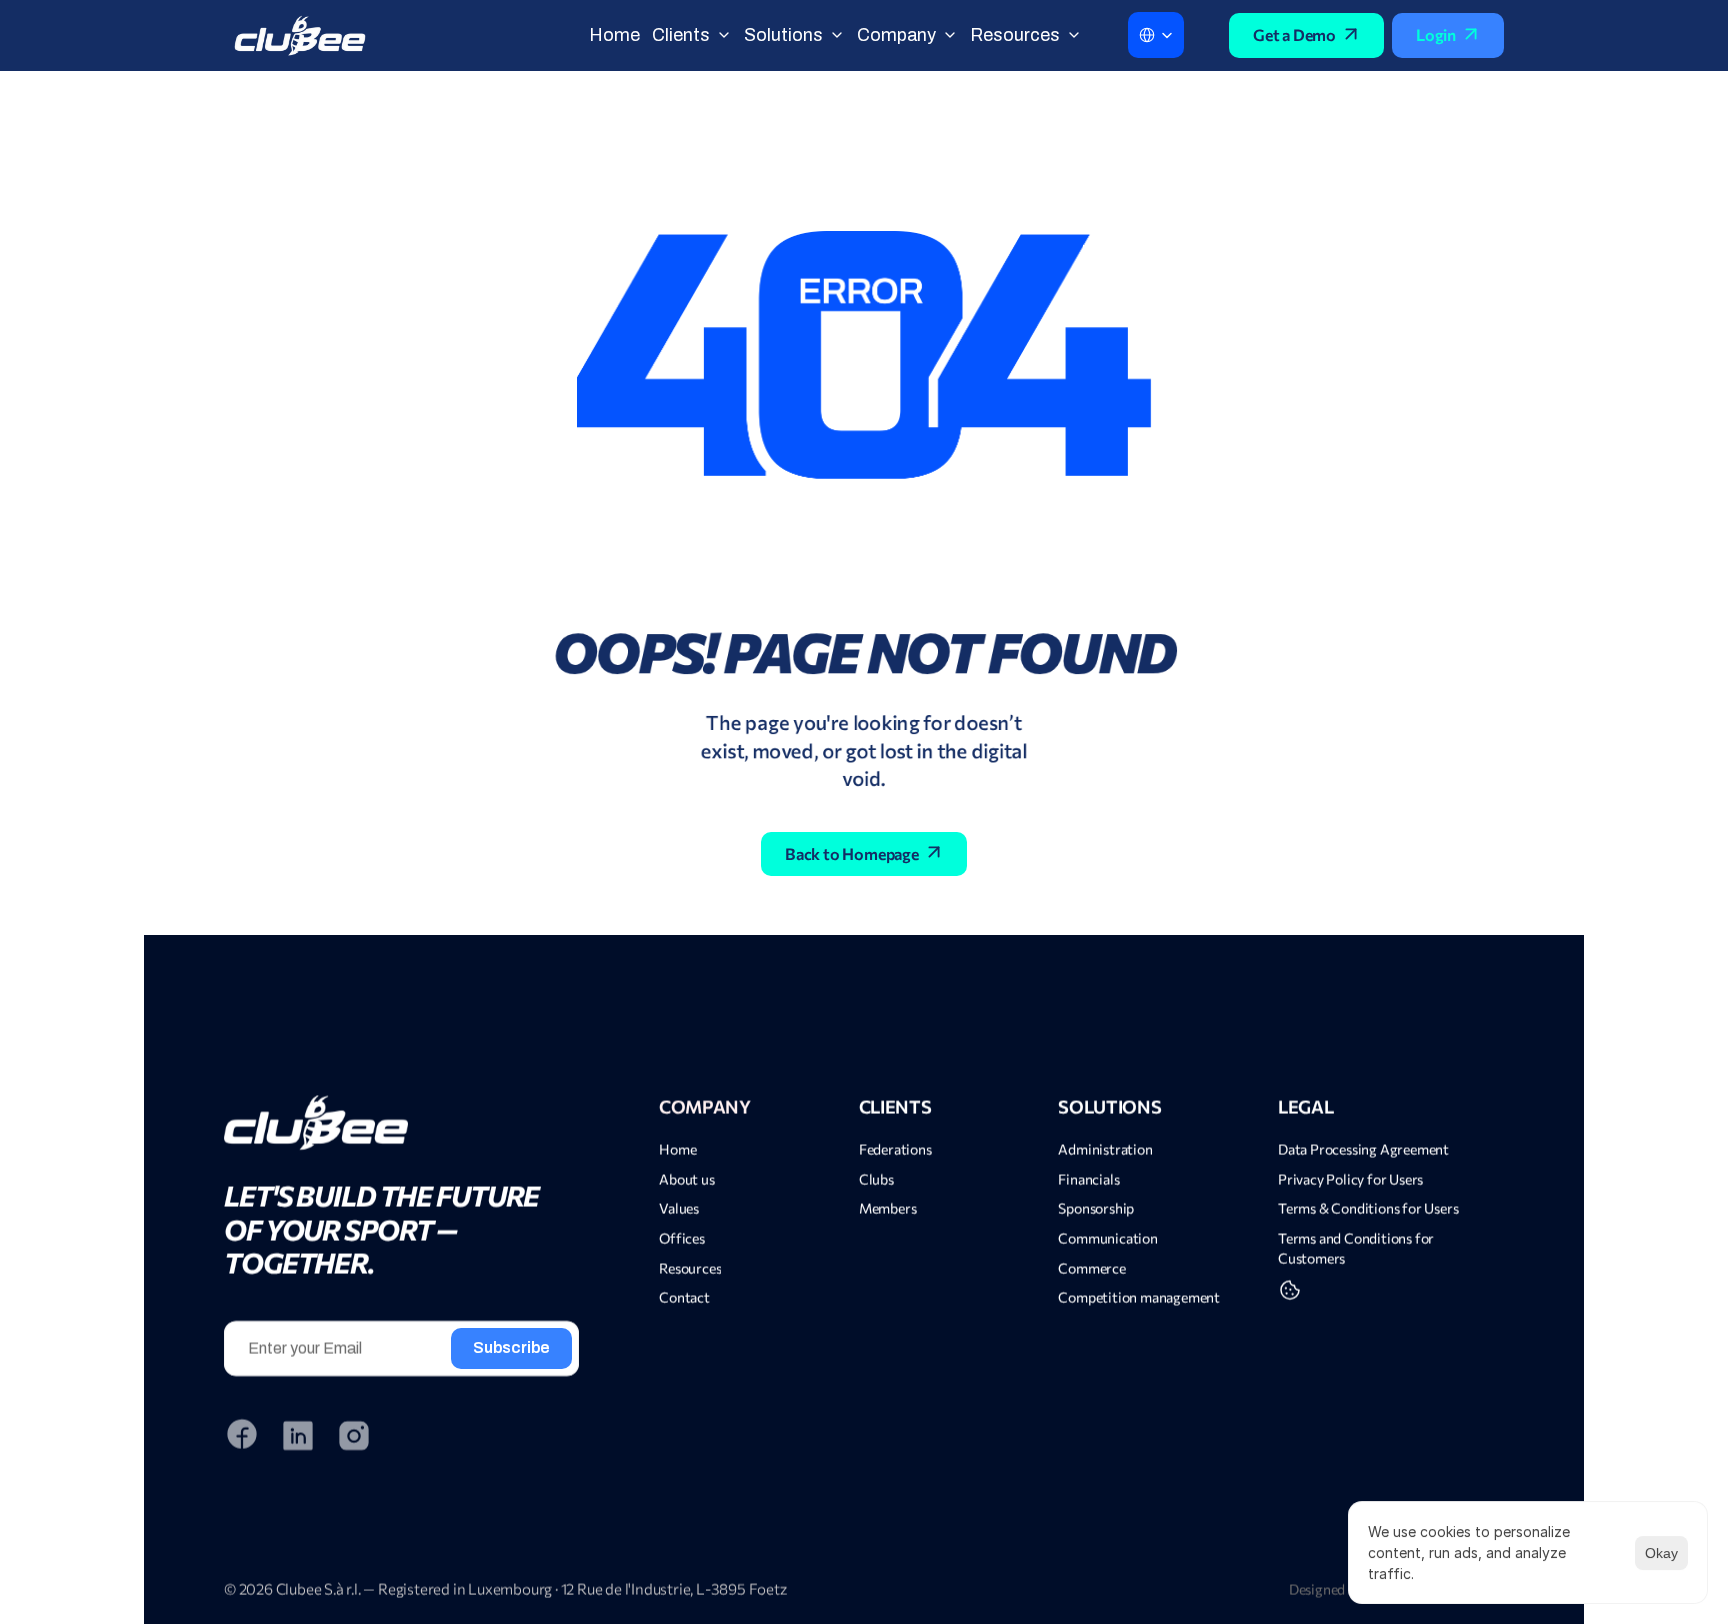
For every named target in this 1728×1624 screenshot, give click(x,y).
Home (677, 1149)
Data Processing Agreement (1363, 1149)
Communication (1107, 1238)
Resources (690, 1268)
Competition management (1140, 1297)
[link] (401, 1122)
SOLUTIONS (1109, 1107)
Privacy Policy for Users (1350, 1179)
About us (686, 1179)
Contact (684, 1297)
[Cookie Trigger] (1290, 1290)
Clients (895, 1107)
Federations (895, 1149)
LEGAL (1305, 1107)
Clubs (876, 1179)
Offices (682, 1238)
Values (679, 1208)
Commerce (1091, 1268)
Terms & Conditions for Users (1368, 1208)
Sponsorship (1096, 1208)
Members (888, 1208)
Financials (1088, 1179)
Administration (1105, 1149)
